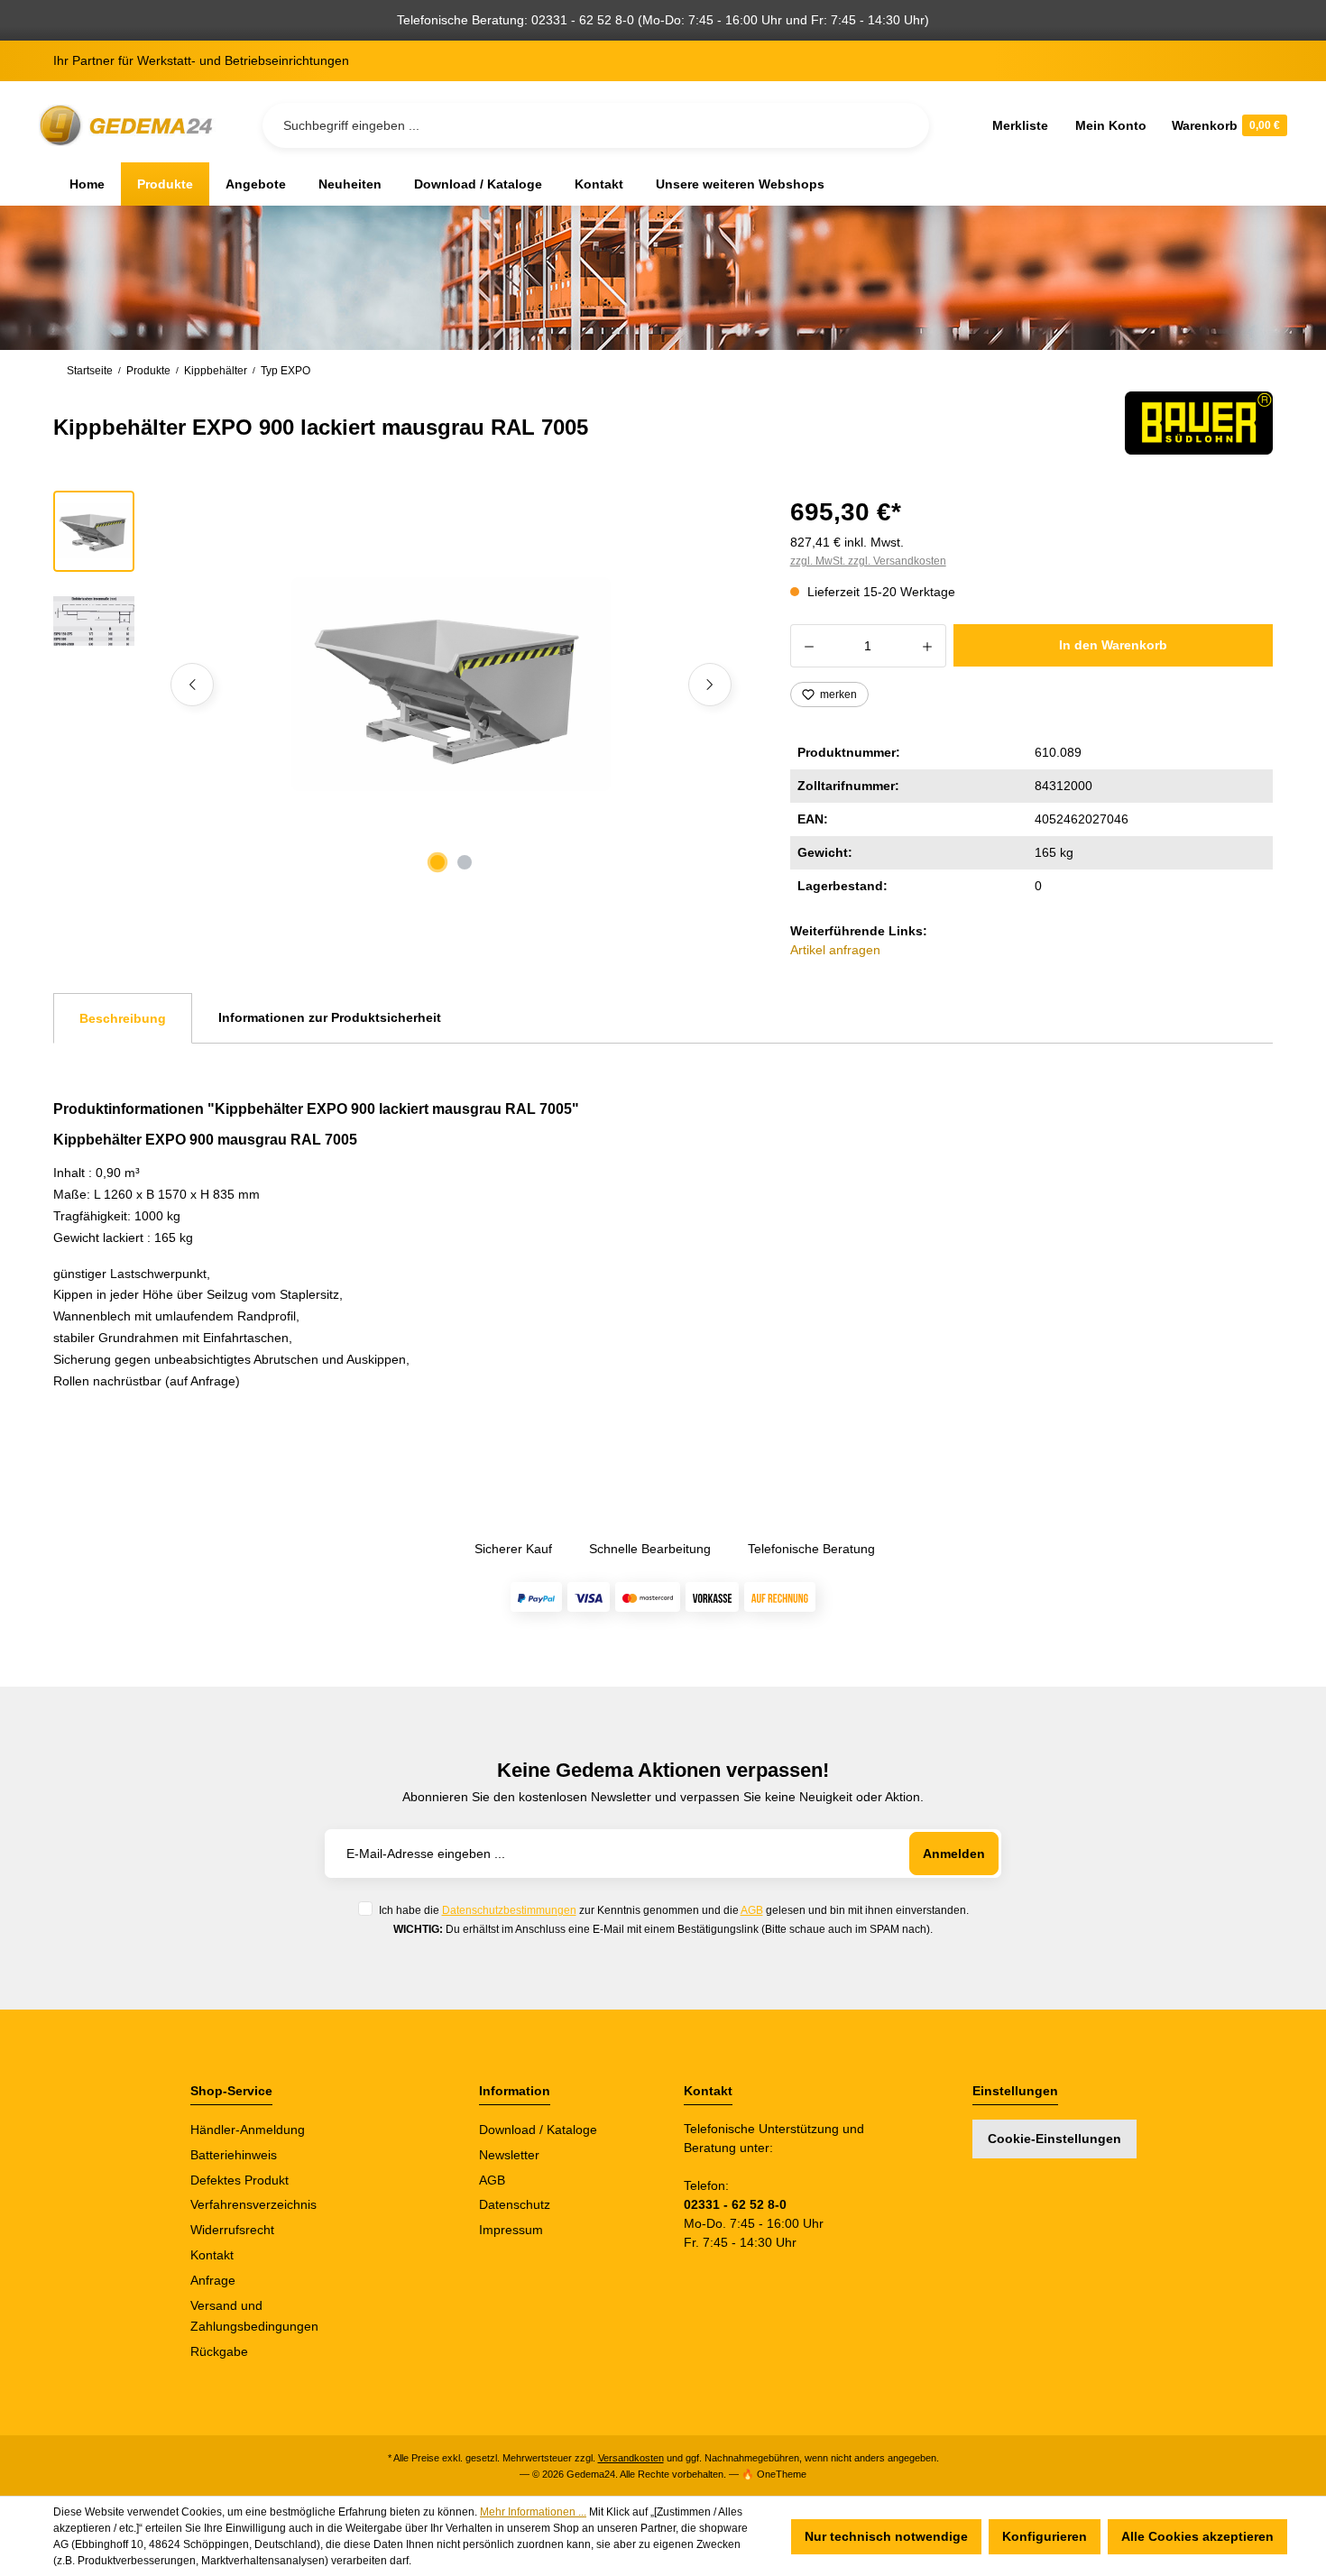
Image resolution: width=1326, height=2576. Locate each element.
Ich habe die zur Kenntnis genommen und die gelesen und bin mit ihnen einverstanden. (674, 1910)
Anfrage (213, 2280)
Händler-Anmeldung (248, 2130)
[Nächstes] (710, 685)
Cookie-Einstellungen (1054, 2139)
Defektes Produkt (239, 2180)
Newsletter (509, 2155)
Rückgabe (219, 2351)
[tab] (123, 1018)
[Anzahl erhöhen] (928, 646)
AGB (752, 1910)
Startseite (90, 371)
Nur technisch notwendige (886, 2536)
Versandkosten (631, 2458)
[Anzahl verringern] (809, 646)
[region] (400, 685)
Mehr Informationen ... (533, 2512)
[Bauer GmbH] (1199, 423)
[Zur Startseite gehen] (129, 126)
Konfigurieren (1045, 2536)
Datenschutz (515, 2204)
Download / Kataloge (538, 2130)
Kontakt (212, 2255)
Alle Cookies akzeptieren (1197, 2536)
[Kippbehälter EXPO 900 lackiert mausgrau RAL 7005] (451, 684)
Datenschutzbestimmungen (509, 1910)
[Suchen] (901, 125)
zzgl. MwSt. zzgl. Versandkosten (868, 561)
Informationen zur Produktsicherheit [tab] (330, 1017)
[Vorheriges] (192, 685)
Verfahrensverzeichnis (253, 2204)
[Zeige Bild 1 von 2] (437, 862)
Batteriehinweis (234, 2155)
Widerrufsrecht (232, 2230)
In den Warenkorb (1113, 645)
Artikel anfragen (835, 950)
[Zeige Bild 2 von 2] (465, 862)
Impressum (511, 2230)
